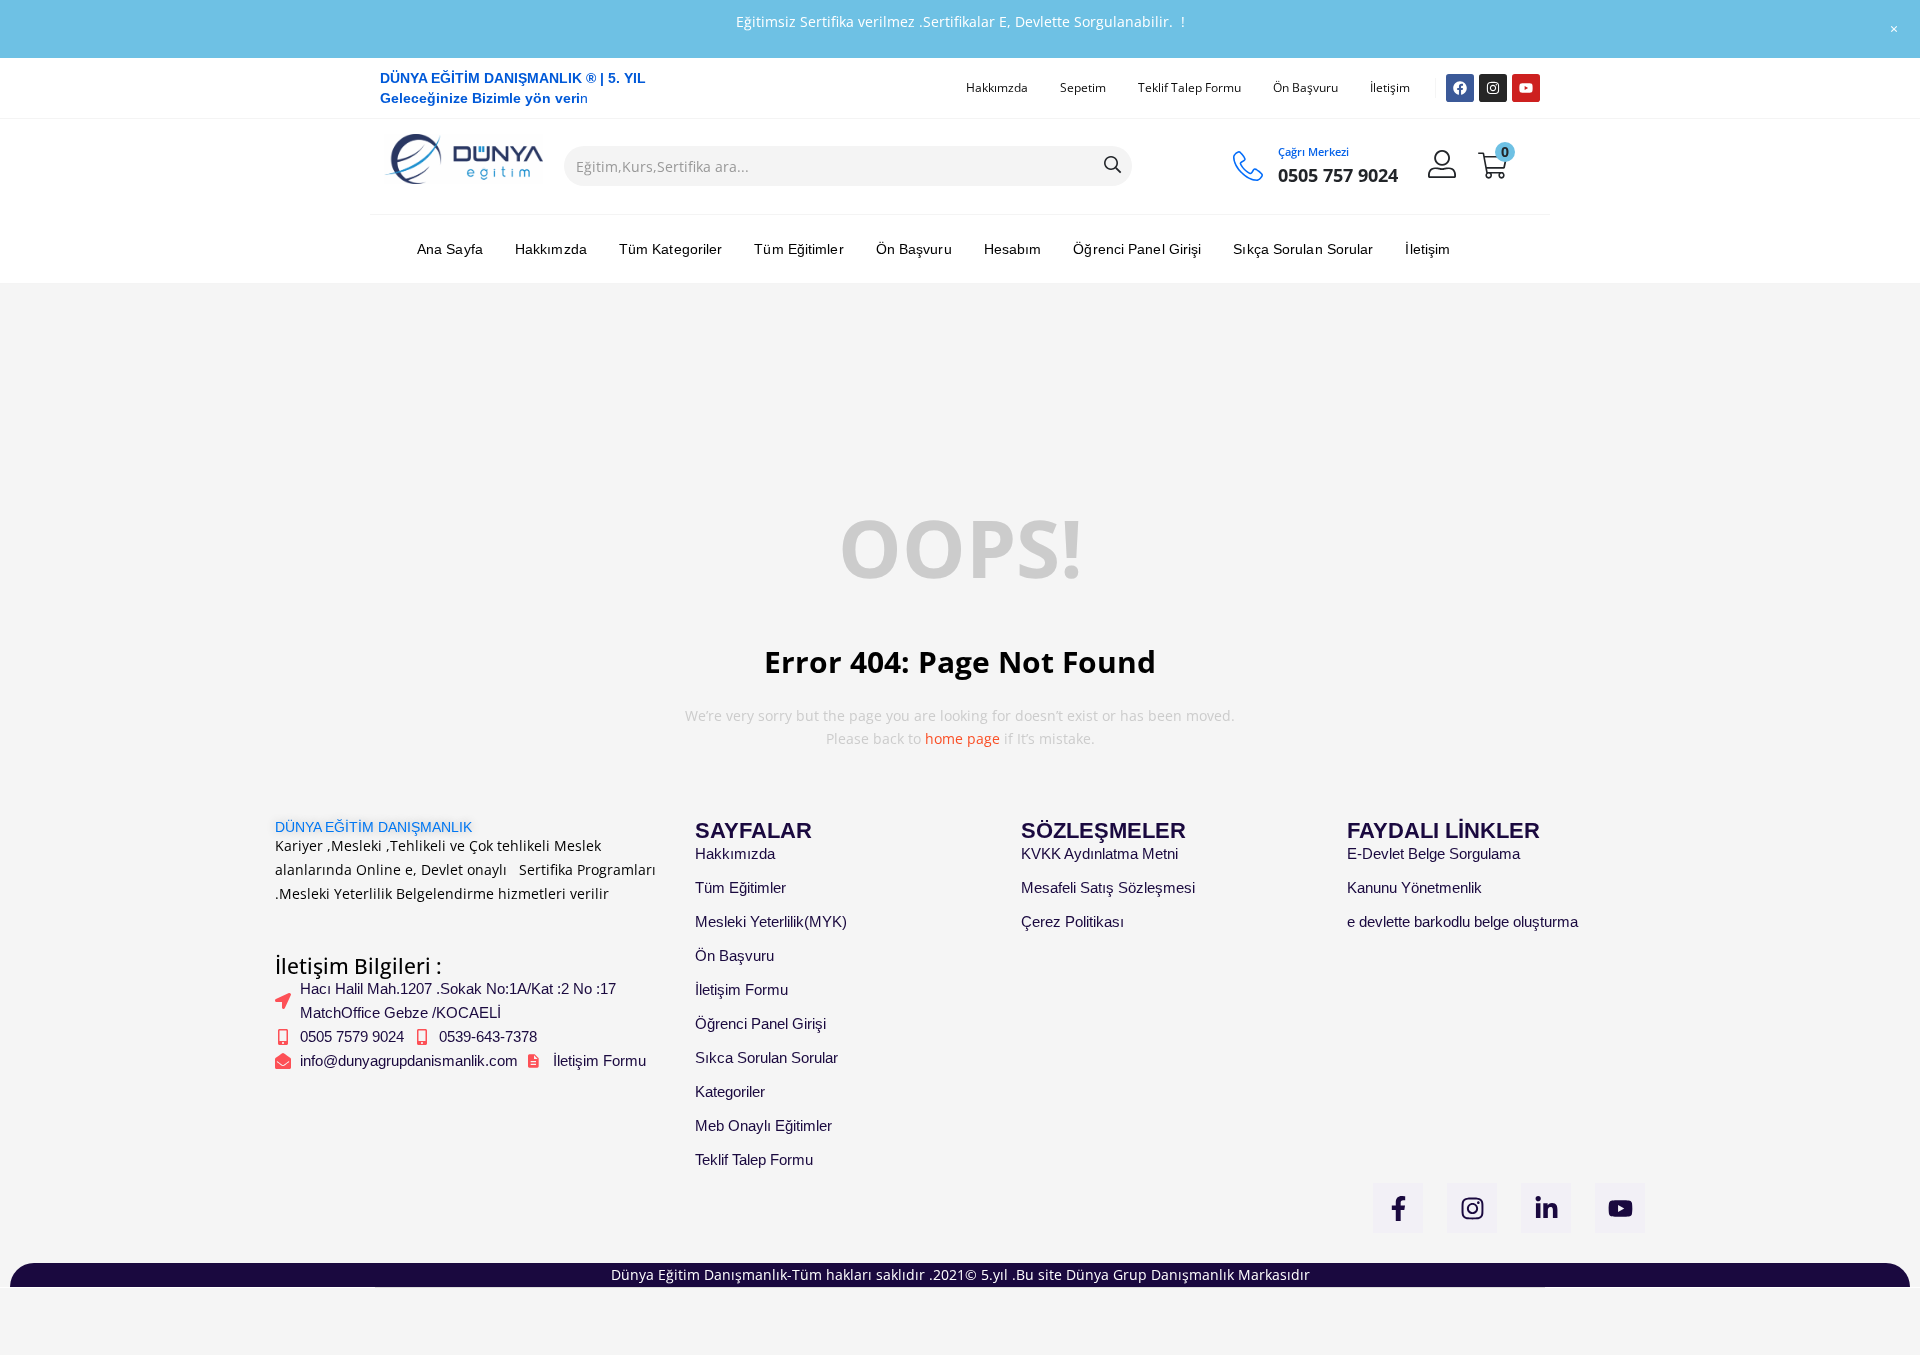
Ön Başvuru (1305, 87)
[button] (1492, 166)
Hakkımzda (997, 87)
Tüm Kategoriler (671, 249)
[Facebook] (1460, 88)
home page (962, 738)
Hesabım (1013, 249)
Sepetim (1083, 87)
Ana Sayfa (450, 249)
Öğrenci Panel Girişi (1137, 249)
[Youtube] (1526, 88)
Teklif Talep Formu (1189, 87)
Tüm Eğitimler (798, 249)
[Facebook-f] (1398, 1208)
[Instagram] (1493, 88)
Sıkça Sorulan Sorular (1303, 249)
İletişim (1390, 87)
